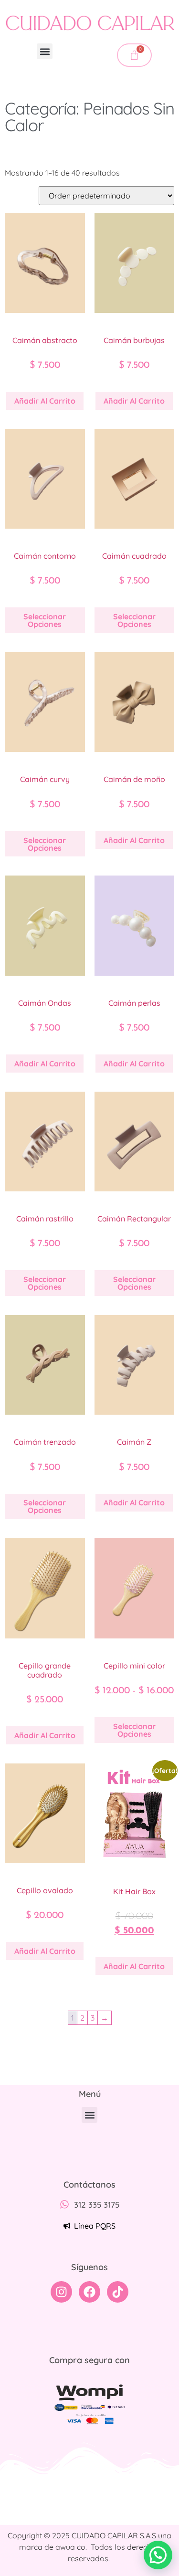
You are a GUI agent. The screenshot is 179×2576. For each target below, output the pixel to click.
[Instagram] (61, 2292)
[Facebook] (89, 2292)
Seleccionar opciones (45, 620)
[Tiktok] (118, 2292)
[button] (45, 51)
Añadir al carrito (45, 401)
